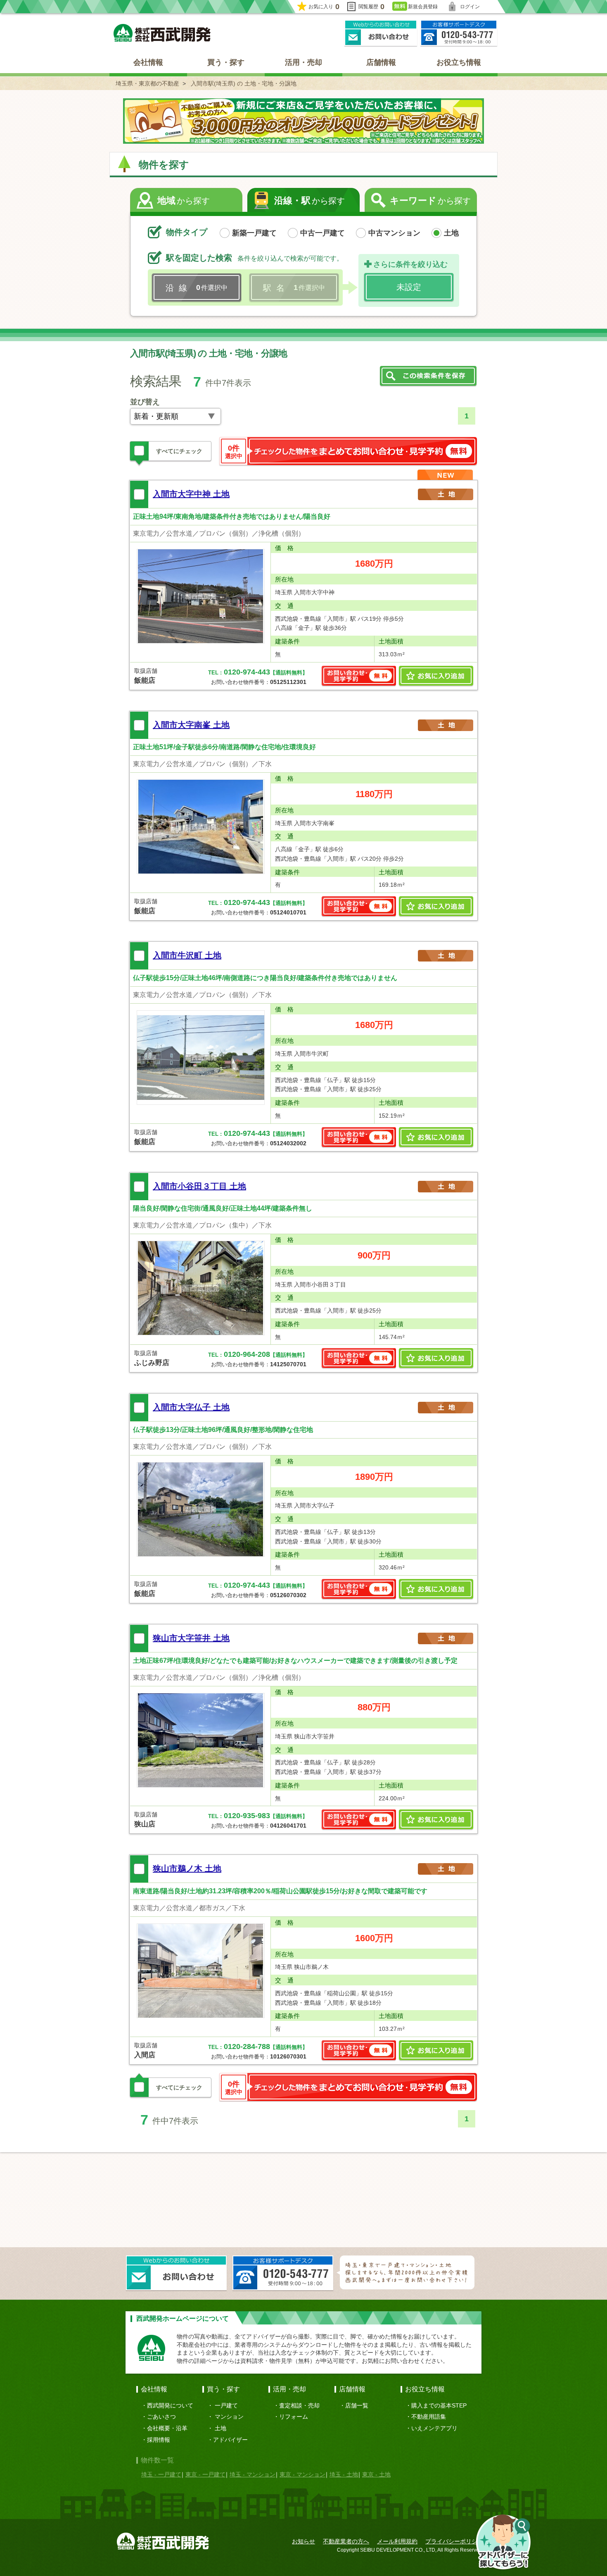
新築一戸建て (254, 233)
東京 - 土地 (376, 2474)
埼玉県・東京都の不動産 (147, 83)
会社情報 (148, 62)
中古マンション (394, 233)
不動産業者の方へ (346, 2541)
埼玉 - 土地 (344, 2474)
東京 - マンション (302, 2474)
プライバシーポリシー (454, 2541)
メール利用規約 (397, 2541)
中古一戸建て (322, 233)
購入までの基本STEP (439, 2405)
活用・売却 (303, 62)
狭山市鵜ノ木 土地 (187, 1868)
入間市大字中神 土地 (191, 494)
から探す (184, 201)
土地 (451, 233)
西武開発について (170, 2405)
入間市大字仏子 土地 (191, 1407)
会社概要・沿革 (167, 2428)
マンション (229, 2417)
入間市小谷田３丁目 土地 (199, 1186)
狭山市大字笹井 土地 (191, 1638)
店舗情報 (381, 62)
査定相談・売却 (299, 2405)
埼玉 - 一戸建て (161, 2474)
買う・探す (226, 62)
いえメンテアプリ (434, 2428)
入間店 (145, 2055)
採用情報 (159, 2440)
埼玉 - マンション (253, 2474)
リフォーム (294, 2417)
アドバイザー (230, 2440)
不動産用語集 (429, 2417)
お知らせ (303, 2541)
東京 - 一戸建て (205, 2474)
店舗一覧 (357, 2405)
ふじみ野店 (152, 1363)
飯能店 (145, 680)
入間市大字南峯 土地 (191, 725)
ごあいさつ (161, 2417)
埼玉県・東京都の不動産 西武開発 (162, 33)
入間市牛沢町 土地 (187, 955)
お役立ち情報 (459, 62)
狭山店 (145, 1824)
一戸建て (226, 2405)
